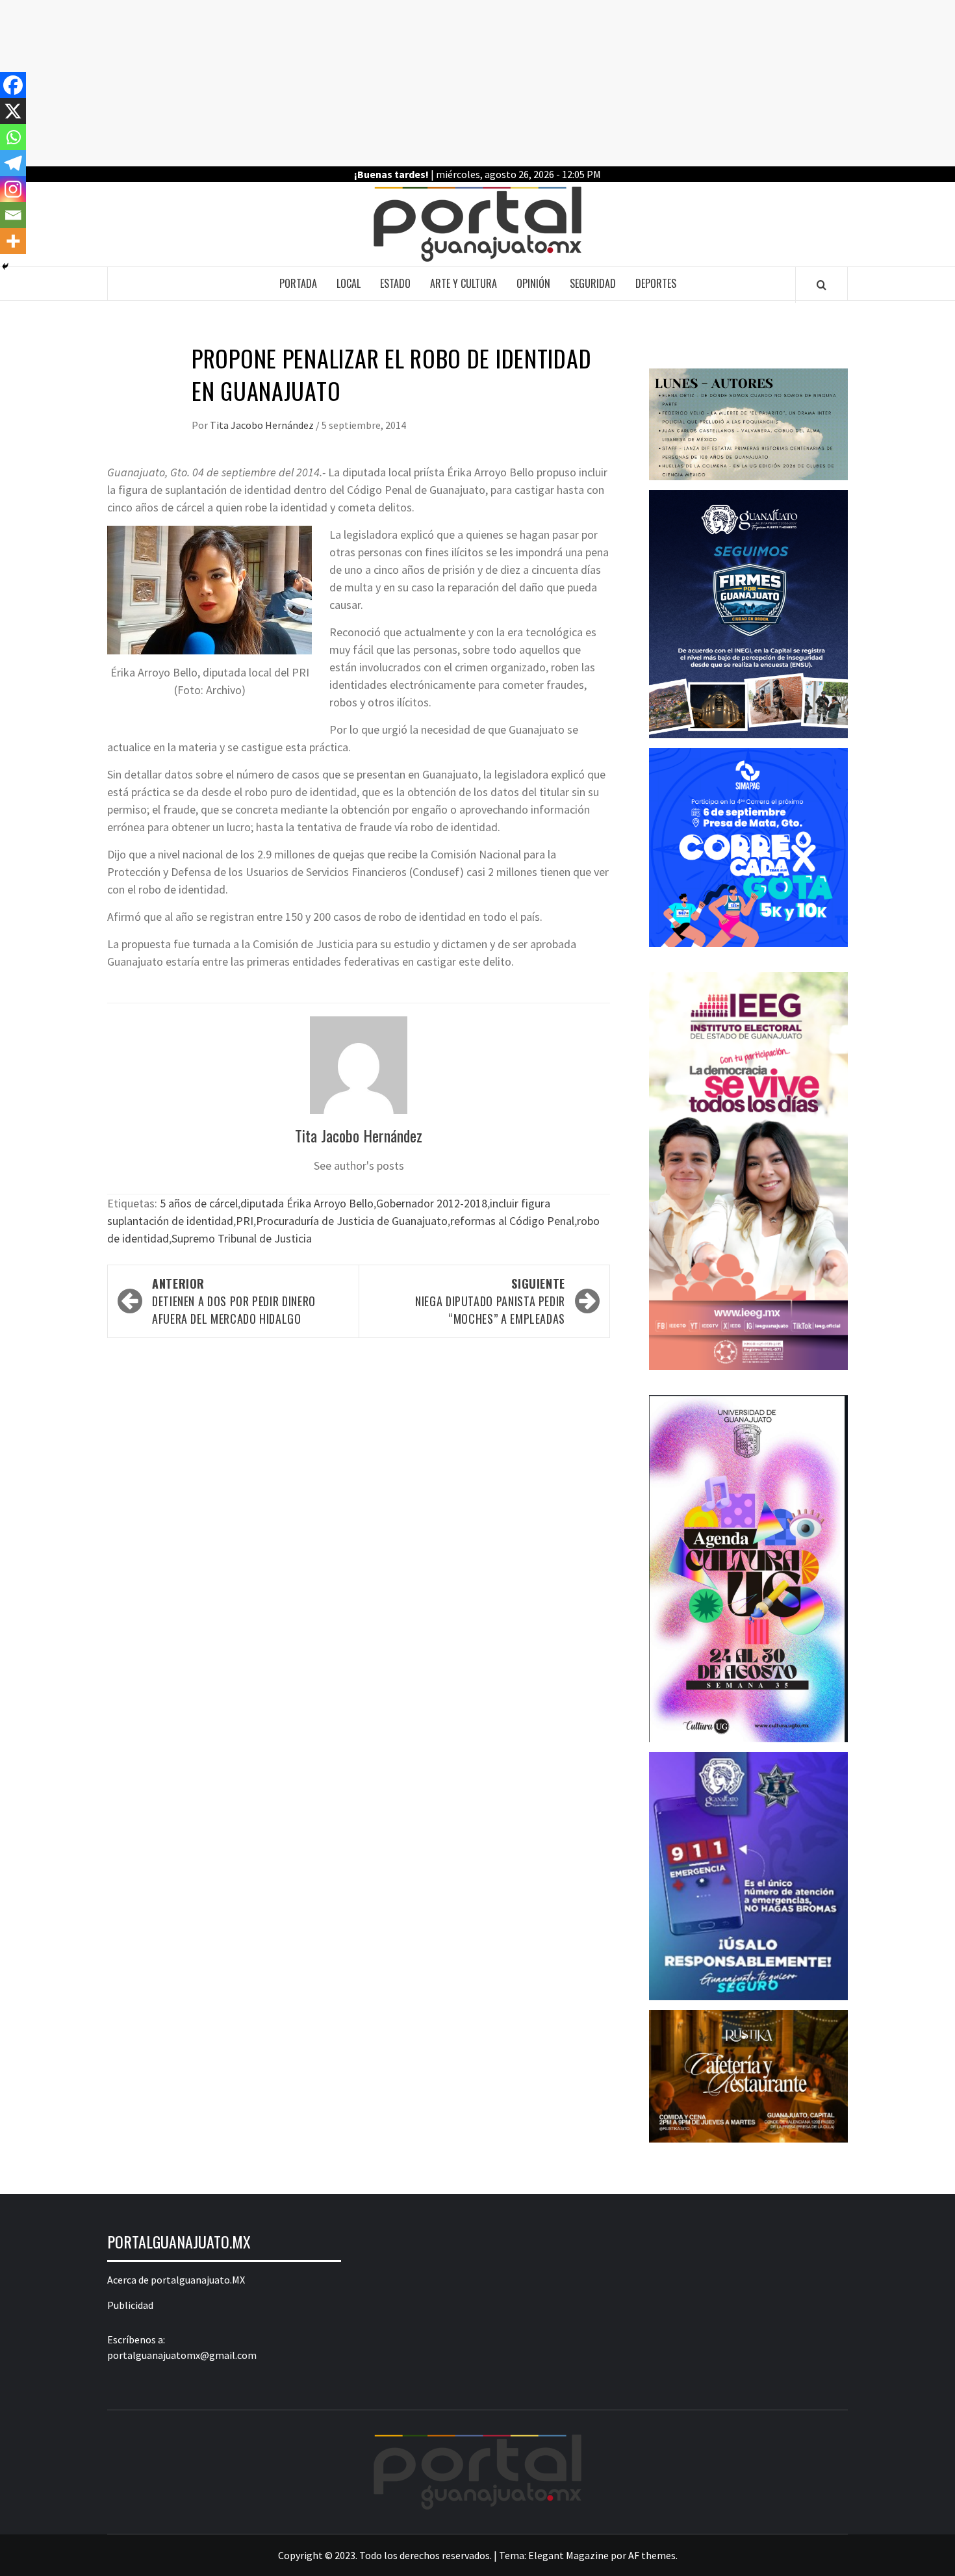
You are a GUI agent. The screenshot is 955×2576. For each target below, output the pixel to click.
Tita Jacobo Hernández (263, 425)
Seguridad (593, 283)
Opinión (533, 283)
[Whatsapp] (13, 137)
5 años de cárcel (199, 1203)
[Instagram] (13, 189)
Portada (298, 283)
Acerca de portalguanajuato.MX (176, 2280)
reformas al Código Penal (512, 1221)
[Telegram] (13, 163)
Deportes (656, 283)
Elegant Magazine (568, 2555)
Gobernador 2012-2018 (432, 1203)
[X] (13, 111)
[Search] (821, 285)
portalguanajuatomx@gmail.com (182, 2355)
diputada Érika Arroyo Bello (307, 1203)
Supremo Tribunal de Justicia (242, 1238)
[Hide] (5, 266)
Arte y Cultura (464, 283)
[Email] (13, 215)
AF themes (652, 2555)
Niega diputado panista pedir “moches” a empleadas (490, 1301)
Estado (395, 283)
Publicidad (130, 2305)
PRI (245, 1221)
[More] (13, 241)
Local (349, 283)
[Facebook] (13, 85)
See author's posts (359, 1166)
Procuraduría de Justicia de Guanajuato (352, 1221)
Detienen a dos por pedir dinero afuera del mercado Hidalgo (234, 1301)
